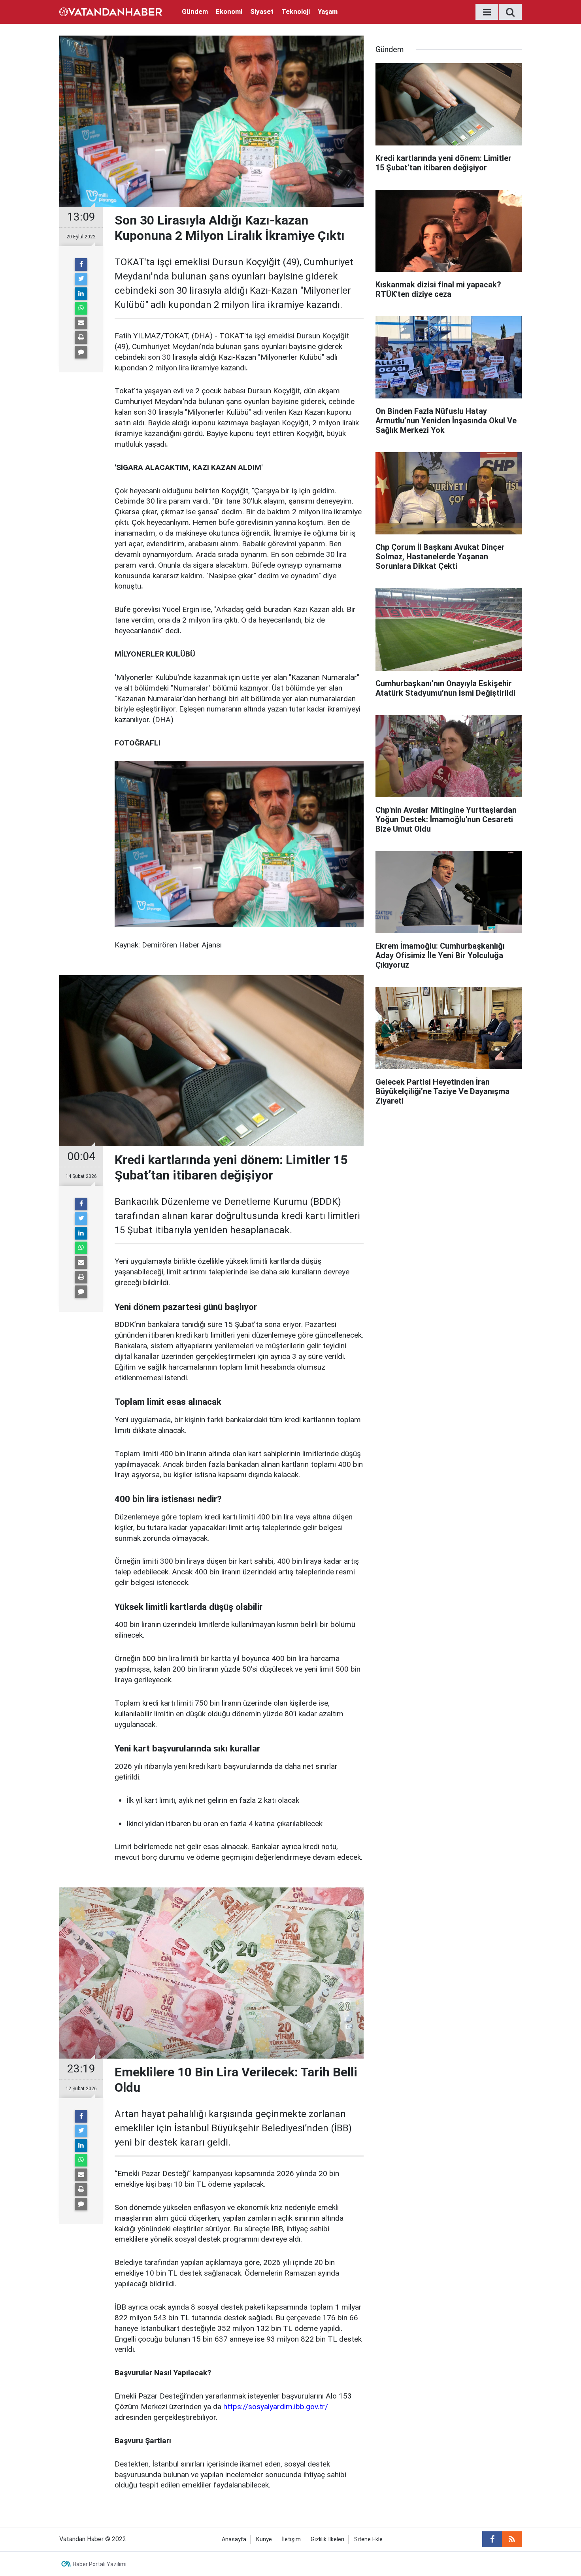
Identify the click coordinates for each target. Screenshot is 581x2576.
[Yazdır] (81, 338)
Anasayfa (234, 2539)
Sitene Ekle (368, 2539)
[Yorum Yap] (81, 352)
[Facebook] (81, 264)
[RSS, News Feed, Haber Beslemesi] (512, 2539)
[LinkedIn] (81, 294)
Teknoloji (296, 11)
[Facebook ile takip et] (492, 2539)
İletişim (291, 2539)
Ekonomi (229, 11)
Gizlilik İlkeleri (327, 2539)
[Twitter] (81, 279)
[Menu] (487, 12)
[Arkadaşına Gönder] (81, 323)
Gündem (195, 11)
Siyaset (262, 11)
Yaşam (328, 11)
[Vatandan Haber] (111, 11)
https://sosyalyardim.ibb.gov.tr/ (276, 2407)
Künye (264, 2539)
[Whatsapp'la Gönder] (81, 308)
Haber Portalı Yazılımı (100, 2564)
